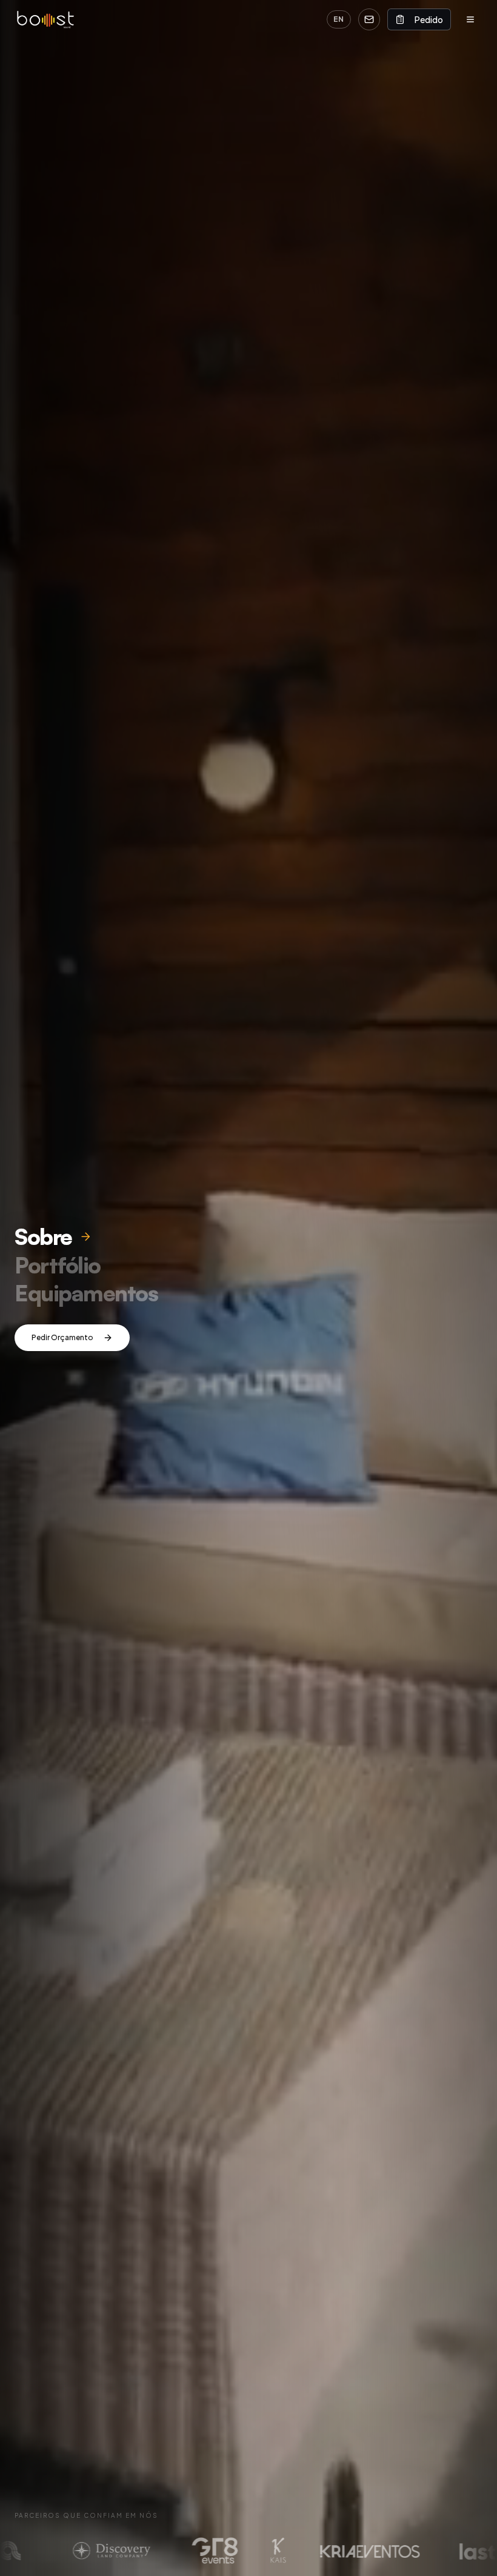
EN (339, 19)
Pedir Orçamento (62, 1337)
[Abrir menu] (470, 19)
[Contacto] (369, 19)
